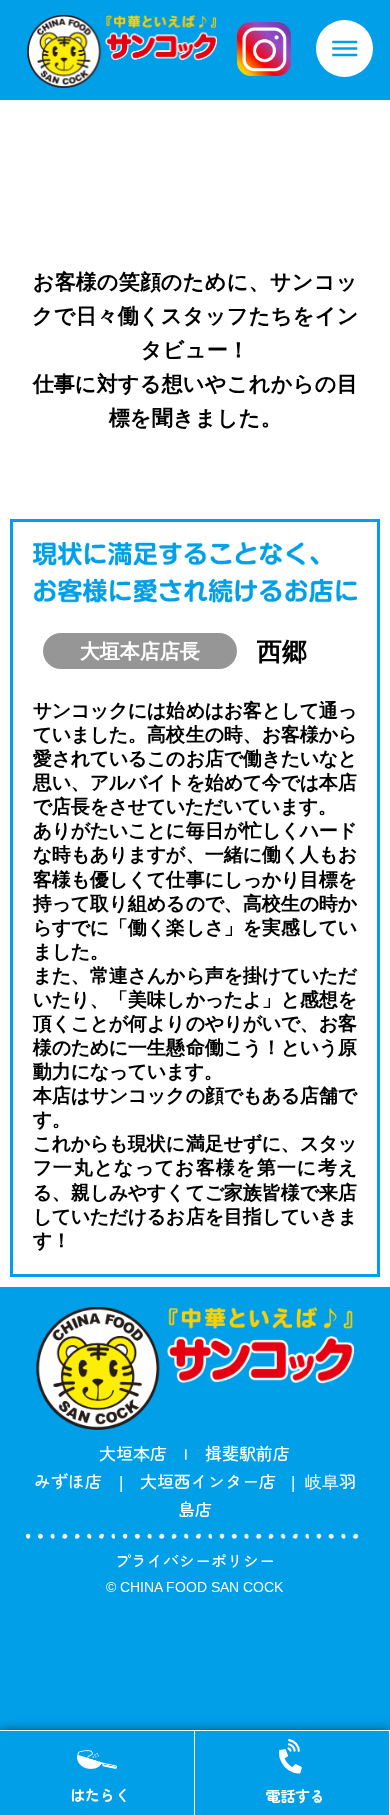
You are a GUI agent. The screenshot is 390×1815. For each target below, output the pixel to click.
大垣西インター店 (215, 1480)
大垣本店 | (143, 1452)
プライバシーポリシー (195, 1560)
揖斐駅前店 (247, 1452)
